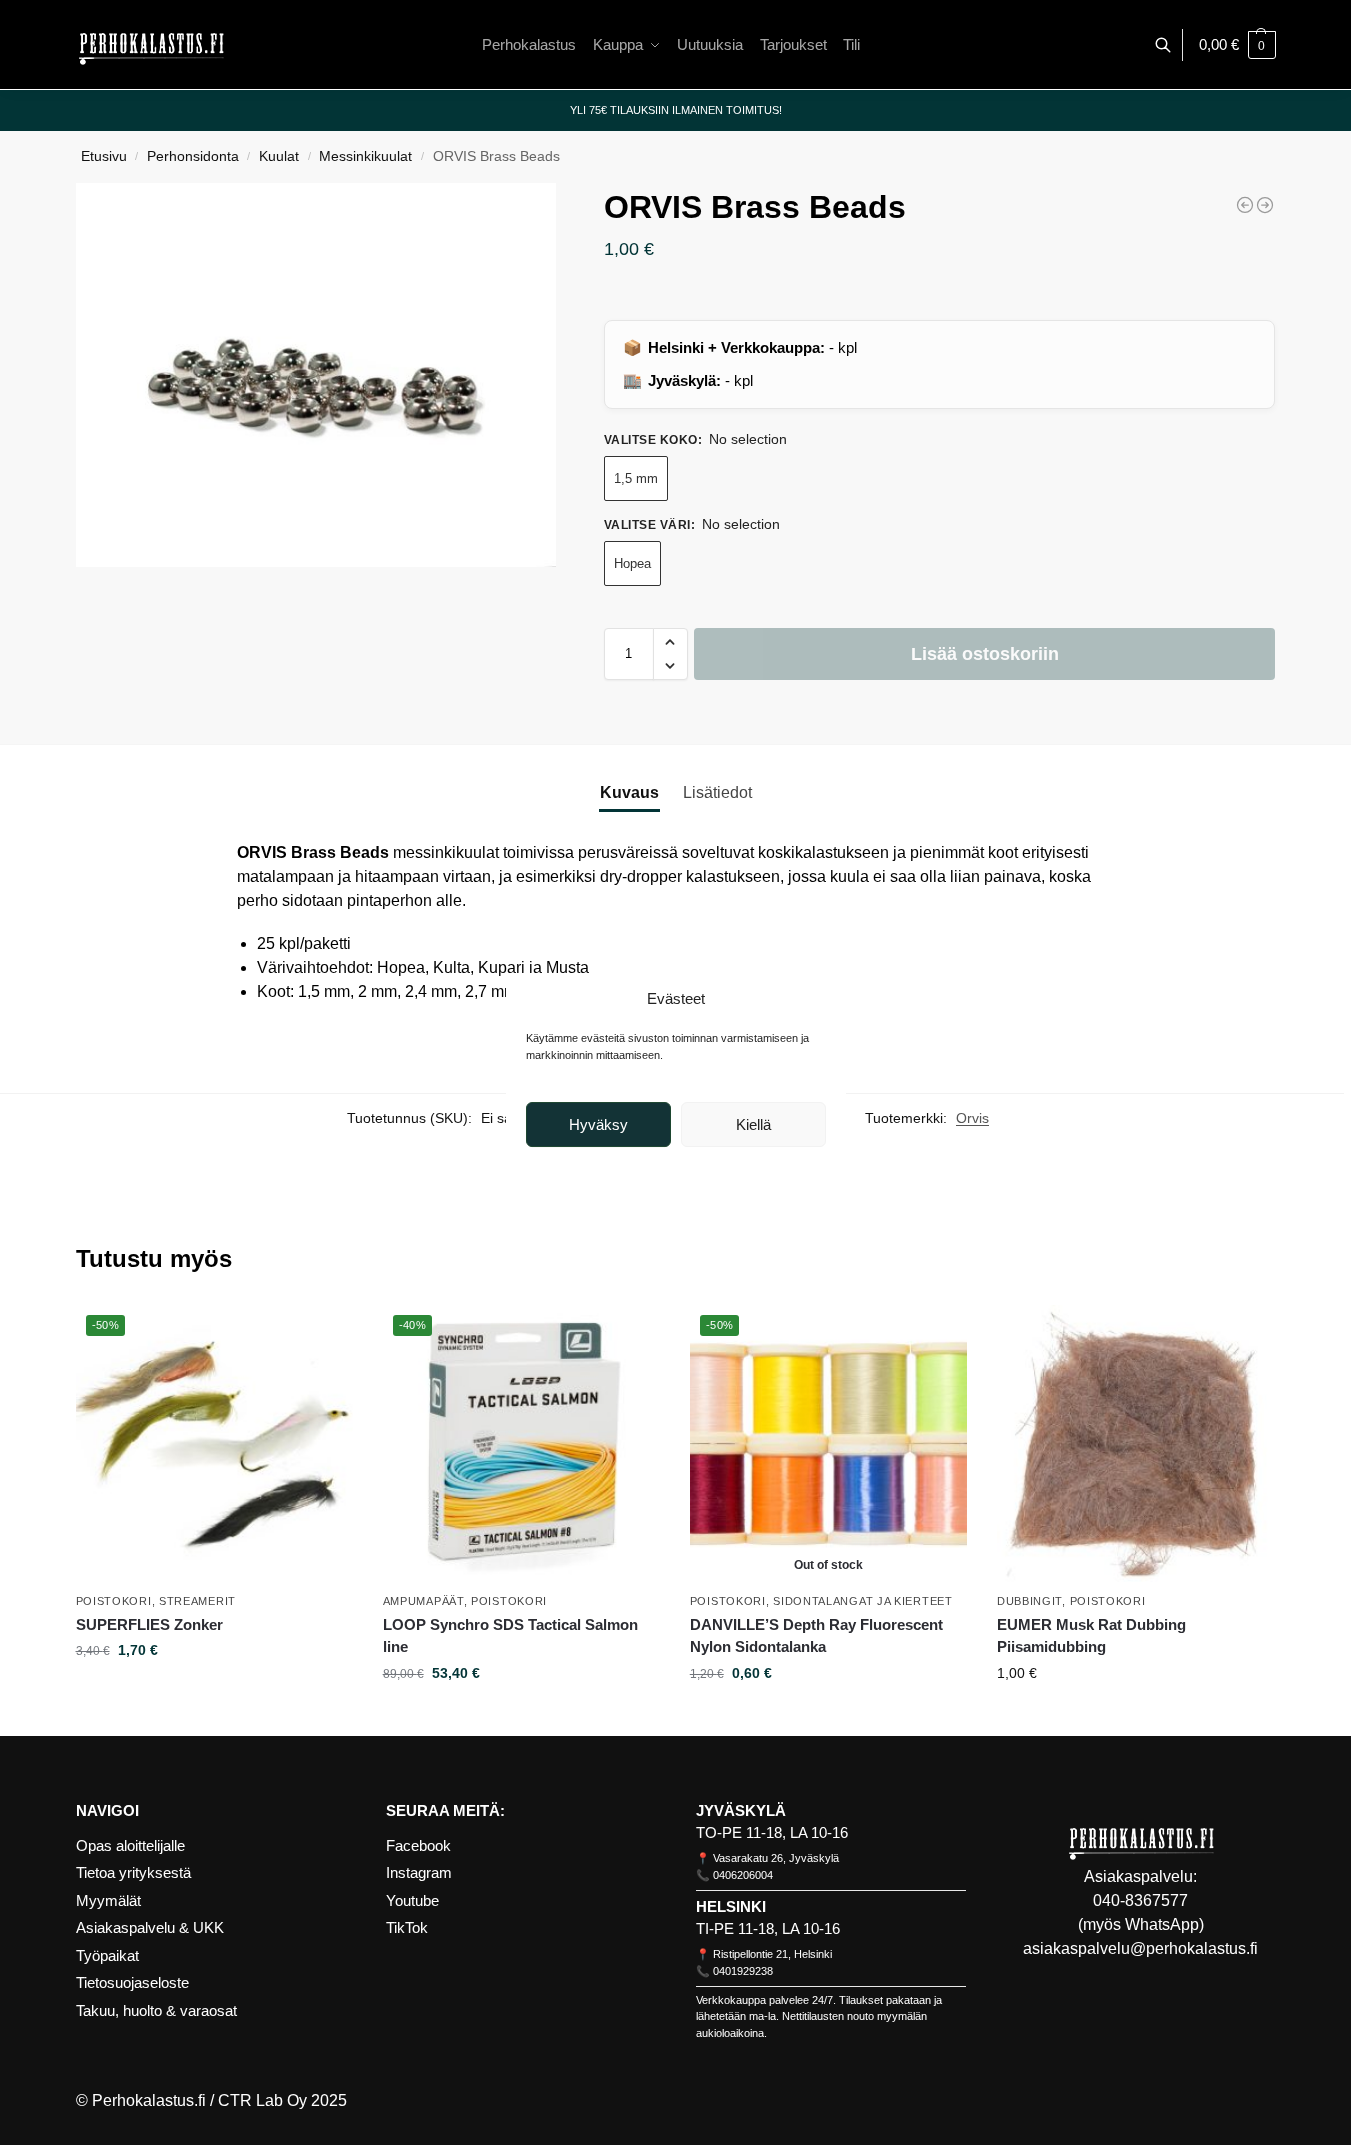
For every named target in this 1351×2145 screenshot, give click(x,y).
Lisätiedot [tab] (717, 792)
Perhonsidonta (193, 156)
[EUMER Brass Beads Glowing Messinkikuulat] (1265, 205)
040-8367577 (1140, 1900)
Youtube (412, 1900)
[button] (1237, 45)
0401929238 (743, 1971)
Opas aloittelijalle (130, 1845)
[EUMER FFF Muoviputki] (1245, 205)
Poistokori (114, 1601)
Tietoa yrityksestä (133, 1872)
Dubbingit (1029, 1601)
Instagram (419, 1872)
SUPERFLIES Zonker (149, 1624)
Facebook (418, 1845)
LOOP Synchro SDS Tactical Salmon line (510, 1636)
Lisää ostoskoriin (985, 654)
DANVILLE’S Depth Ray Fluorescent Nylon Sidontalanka (816, 1636)
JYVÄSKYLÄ (741, 1810)
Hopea (632, 563)
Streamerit (197, 1601)
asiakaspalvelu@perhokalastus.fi (1140, 1948)
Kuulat (279, 156)
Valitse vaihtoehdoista (214, 1693)
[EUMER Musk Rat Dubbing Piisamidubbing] (1135, 1443)
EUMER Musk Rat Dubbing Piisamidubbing (1091, 1636)
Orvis (972, 1118)
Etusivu (104, 156)
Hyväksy (598, 1124)
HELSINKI (731, 1906)
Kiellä (753, 1124)
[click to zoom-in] (316, 375)
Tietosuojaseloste (132, 1982)
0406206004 (743, 1875)
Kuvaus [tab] (629, 792)
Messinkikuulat (365, 156)
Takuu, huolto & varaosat (156, 2010)
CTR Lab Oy (262, 2100)
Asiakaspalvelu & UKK (150, 1927)
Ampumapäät (423, 1601)
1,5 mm (636, 478)
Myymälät (108, 1900)
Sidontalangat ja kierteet (863, 1601)
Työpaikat (107, 1955)
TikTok (407, 1927)
